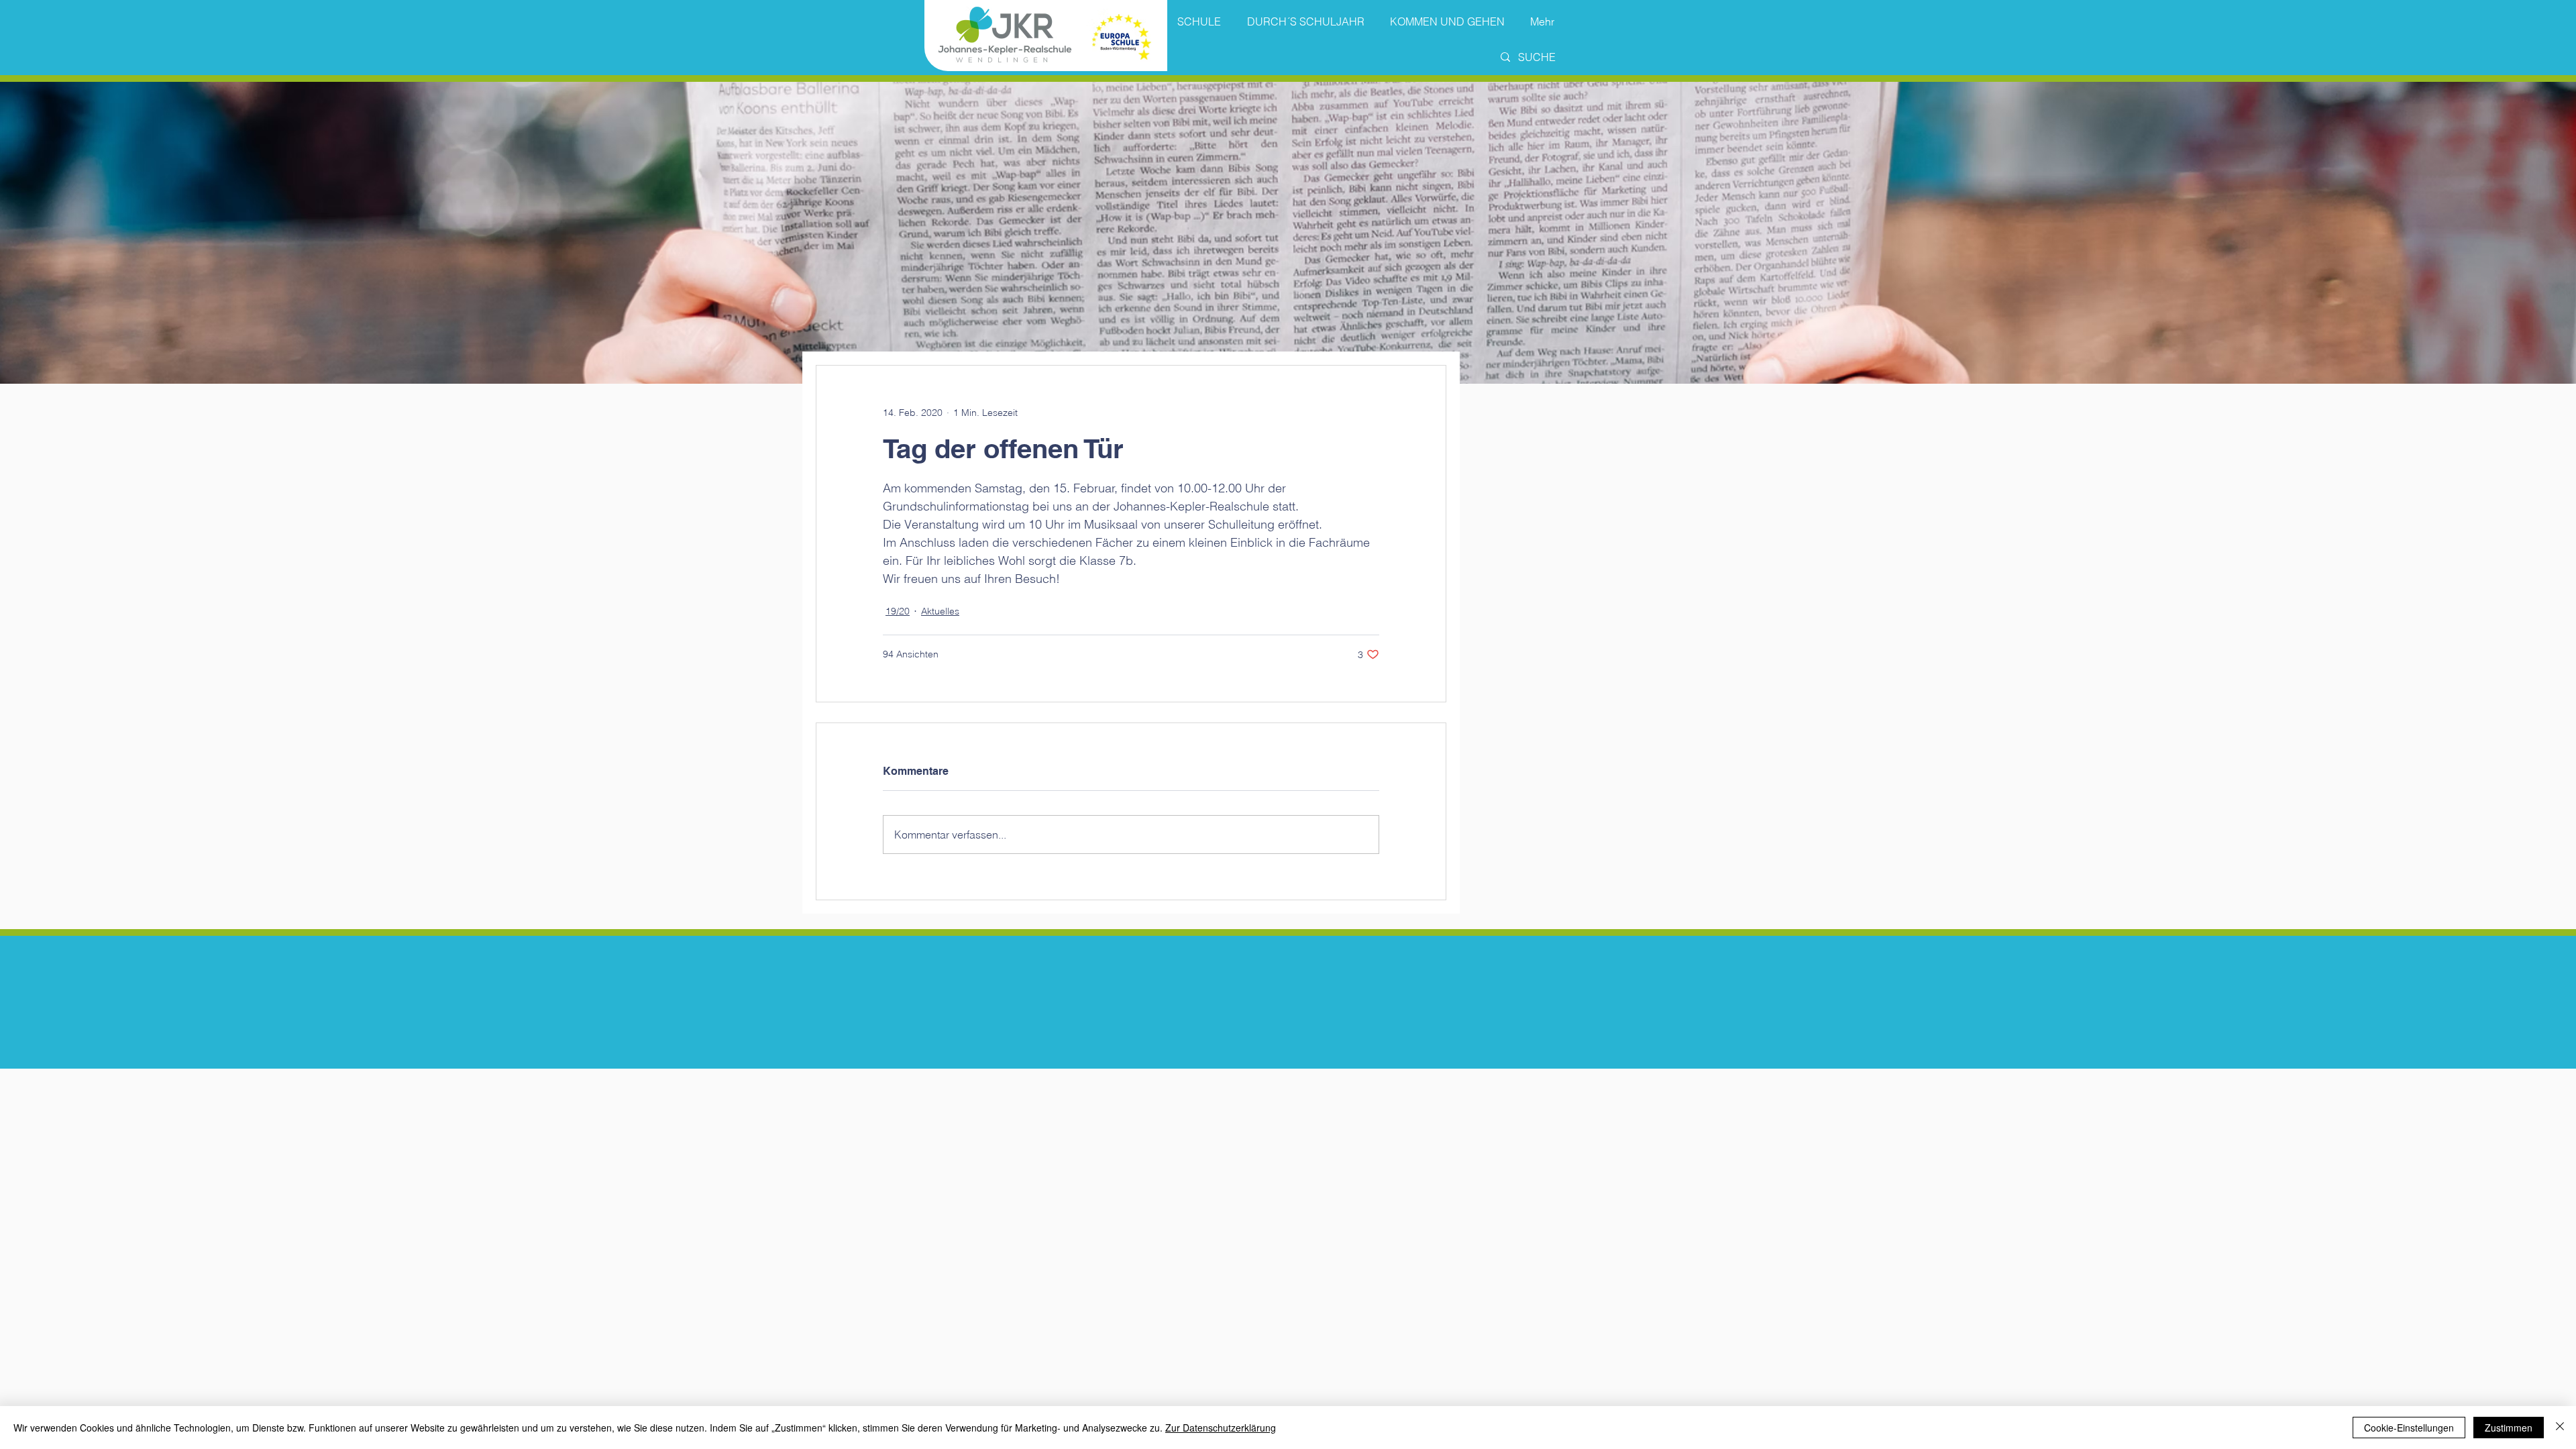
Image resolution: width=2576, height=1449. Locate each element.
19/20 (898, 611)
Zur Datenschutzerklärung (1221, 1428)
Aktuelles (940, 611)
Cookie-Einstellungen (2409, 1428)
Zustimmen (2509, 1428)
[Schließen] (2560, 1428)
